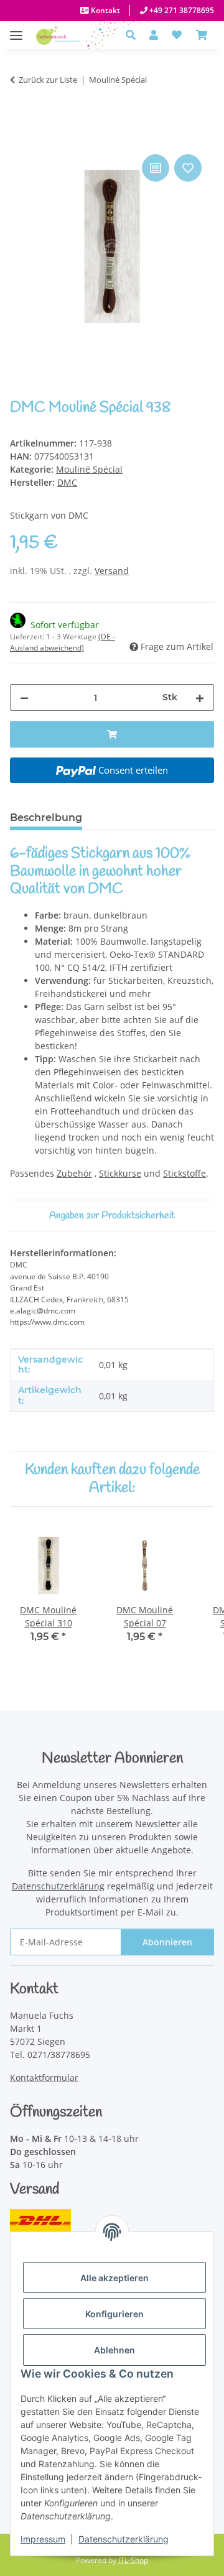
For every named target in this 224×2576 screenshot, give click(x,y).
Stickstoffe (184, 1173)
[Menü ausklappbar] (16, 29)
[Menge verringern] (24, 697)
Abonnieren (167, 1942)
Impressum (43, 2539)
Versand (112, 571)
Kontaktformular (44, 2078)
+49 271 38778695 (181, 10)
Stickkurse (120, 1173)
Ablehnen (114, 2350)
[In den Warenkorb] (20, 137)
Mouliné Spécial (89, 469)
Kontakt (105, 10)
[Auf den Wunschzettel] (188, 168)
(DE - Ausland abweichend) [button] (63, 642)
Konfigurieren (114, 2314)
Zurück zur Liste (48, 80)
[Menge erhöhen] (200, 697)
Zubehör (74, 1173)
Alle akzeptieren (114, 2278)
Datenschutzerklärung (124, 2539)
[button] (134, 35)
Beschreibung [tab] (46, 818)
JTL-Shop (133, 2560)
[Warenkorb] (202, 35)
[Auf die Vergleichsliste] (156, 168)
